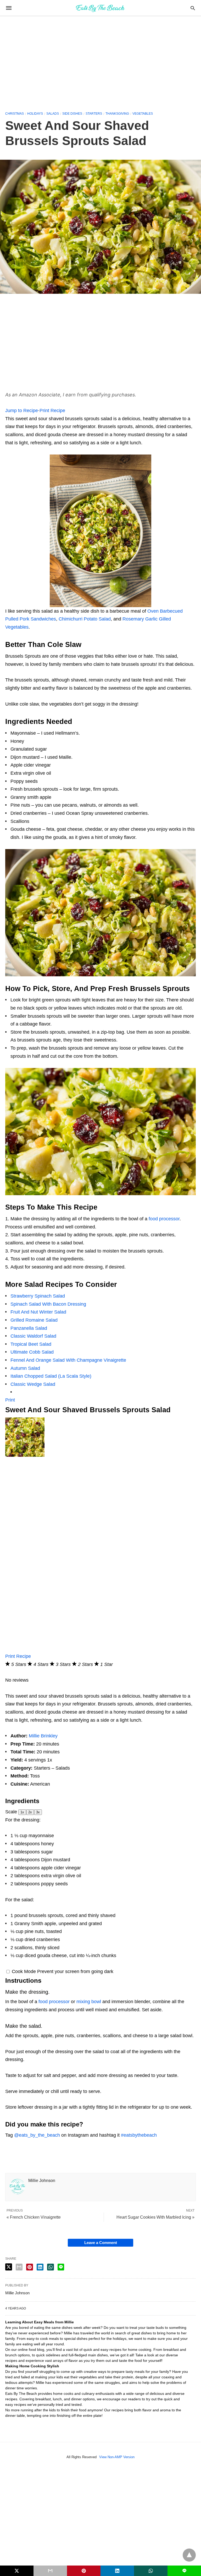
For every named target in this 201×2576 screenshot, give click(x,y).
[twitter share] (9, 2267)
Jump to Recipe (22, 411)
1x (22, 1812)
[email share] (19, 2267)
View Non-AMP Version (117, 2457)
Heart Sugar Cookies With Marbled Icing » (155, 2217)
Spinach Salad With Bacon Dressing (48, 1304)
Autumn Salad (25, 1368)
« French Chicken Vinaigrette (34, 2217)
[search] (193, 8)
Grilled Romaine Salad (34, 1320)
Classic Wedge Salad (33, 1384)
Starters (94, 114)
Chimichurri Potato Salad (85, 619)
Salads (53, 114)
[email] (50, 2571)
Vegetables (143, 114)
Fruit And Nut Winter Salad (38, 1312)
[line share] (61, 2267)
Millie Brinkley (43, 1736)
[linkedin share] (40, 2267)
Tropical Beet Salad (31, 1344)
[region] (100, 61)
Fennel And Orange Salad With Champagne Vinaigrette (68, 1360)
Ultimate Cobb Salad (32, 1352)
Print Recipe (52, 411)
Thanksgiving (117, 114)
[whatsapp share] (51, 2267)
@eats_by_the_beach (37, 2135)
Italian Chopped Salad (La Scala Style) (51, 1376)
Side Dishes (72, 114)
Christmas (15, 114)
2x (30, 1812)
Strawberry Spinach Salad (38, 1296)
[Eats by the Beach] (100, 8)
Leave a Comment (101, 2243)
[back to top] (189, 2555)
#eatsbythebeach (139, 2135)
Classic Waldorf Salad (33, 1336)
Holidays (35, 114)
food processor (164, 1219)
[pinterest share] (30, 2267)
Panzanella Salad (29, 1328)
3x (38, 1812)
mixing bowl (89, 2002)
